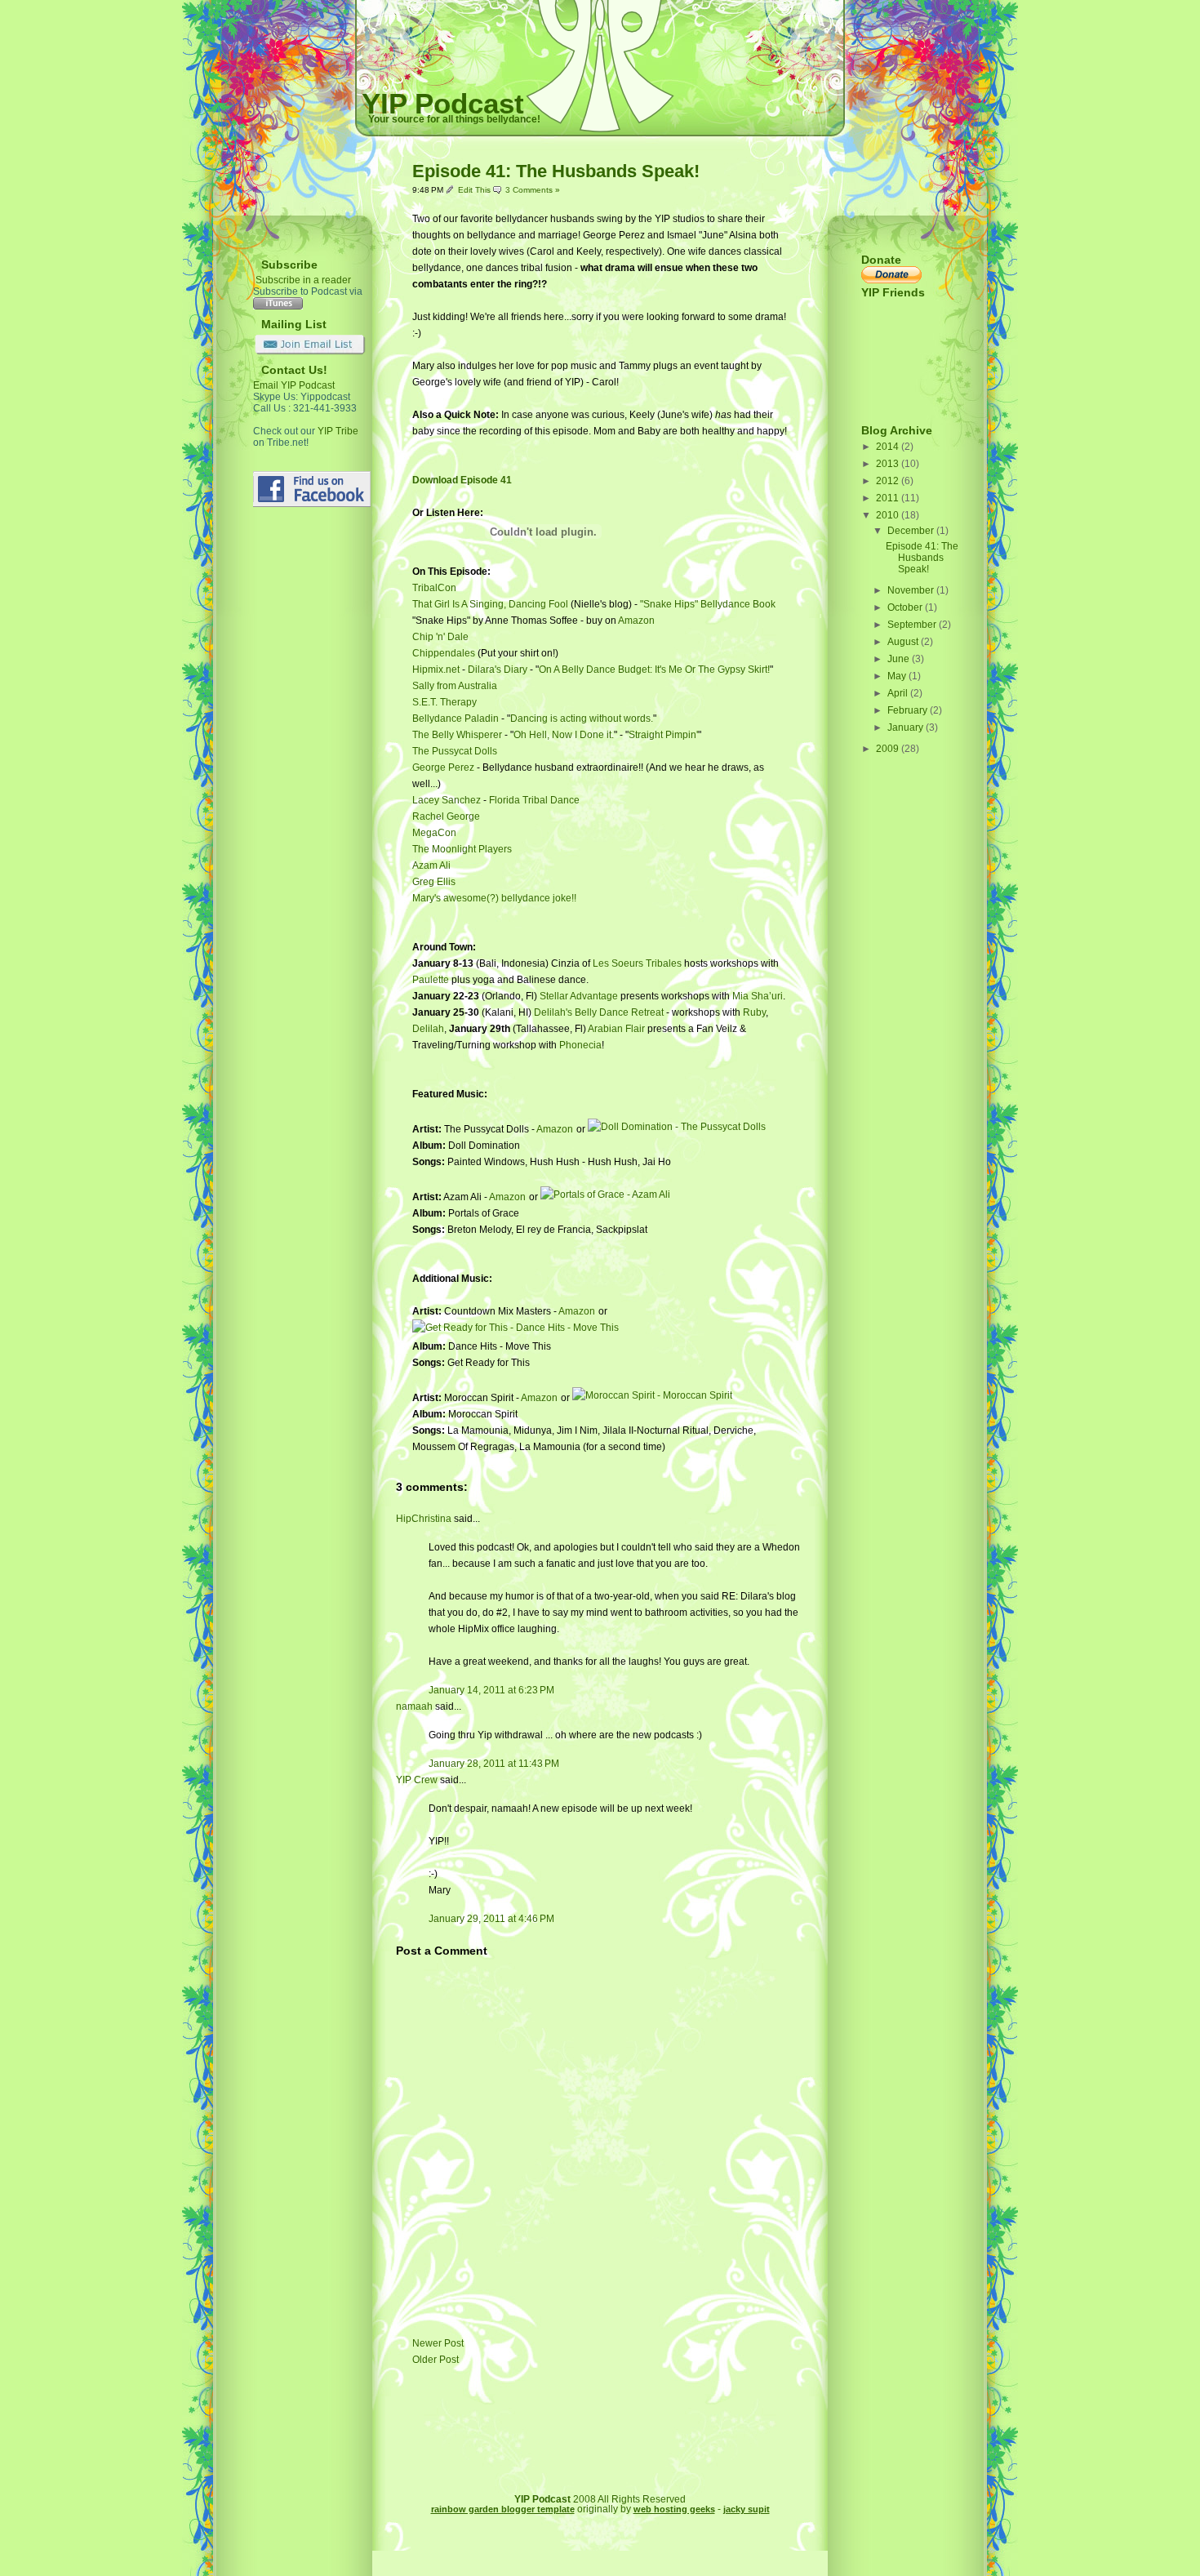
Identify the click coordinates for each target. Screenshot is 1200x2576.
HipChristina (424, 1519)
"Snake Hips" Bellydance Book (708, 604)
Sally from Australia (455, 686)
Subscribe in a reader (303, 280)
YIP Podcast (443, 103)
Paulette (431, 980)
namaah (414, 1706)
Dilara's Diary (498, 670)
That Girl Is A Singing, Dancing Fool (490, 604)
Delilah (428, 1029)
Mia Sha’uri (758, 996)
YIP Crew (417, 1780)
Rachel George (446, 816)
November (912, 590)
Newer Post (438, 2343)
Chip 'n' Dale (440, 637)
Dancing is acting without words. (582, 719)
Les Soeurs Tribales (637, 963)
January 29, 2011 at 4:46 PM (491, 1919)
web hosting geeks (674, 2509)
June (900, 659)
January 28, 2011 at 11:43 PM (494, 1764)
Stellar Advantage (579, 996)
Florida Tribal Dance (534, 800)
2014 (889, 447)
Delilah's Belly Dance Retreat (599, 1012)
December (912, 531)
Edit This (476, 190)
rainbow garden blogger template (503, 2509)
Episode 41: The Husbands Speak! (556, 171)
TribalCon (434, 588)
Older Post (436, 2360)
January (907, 727)
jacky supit (747, 2509)
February (909, 710)
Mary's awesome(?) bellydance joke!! (494, 898)
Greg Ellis (434, 882)
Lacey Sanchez (447, 800)
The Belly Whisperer (457, 735)
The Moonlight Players (462, 849)
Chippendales (445, 653)
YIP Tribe (338, 431)
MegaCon (434, 833)
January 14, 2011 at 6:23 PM (491, 1690)
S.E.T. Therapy (444, 702)
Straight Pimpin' (663, 735)
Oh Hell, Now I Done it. (564, 735)
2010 (889, 515)
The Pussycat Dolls (455, 751)
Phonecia (580, 1045)
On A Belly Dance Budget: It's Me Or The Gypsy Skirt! (654, 670)
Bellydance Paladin (456, 719)
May (898, 676)
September (913, 625)
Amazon (636, 621)
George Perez (443, 767)
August (904, 642)
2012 (889, 481)
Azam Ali (431, 865)
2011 (889, 498)
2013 (889, 464)
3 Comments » (533, 190)
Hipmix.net (436, 670)
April (899, 693)
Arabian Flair (616, 1029)
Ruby (754, 1012)
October (906, 607)
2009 (889, 749)
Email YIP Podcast (294, 385)
